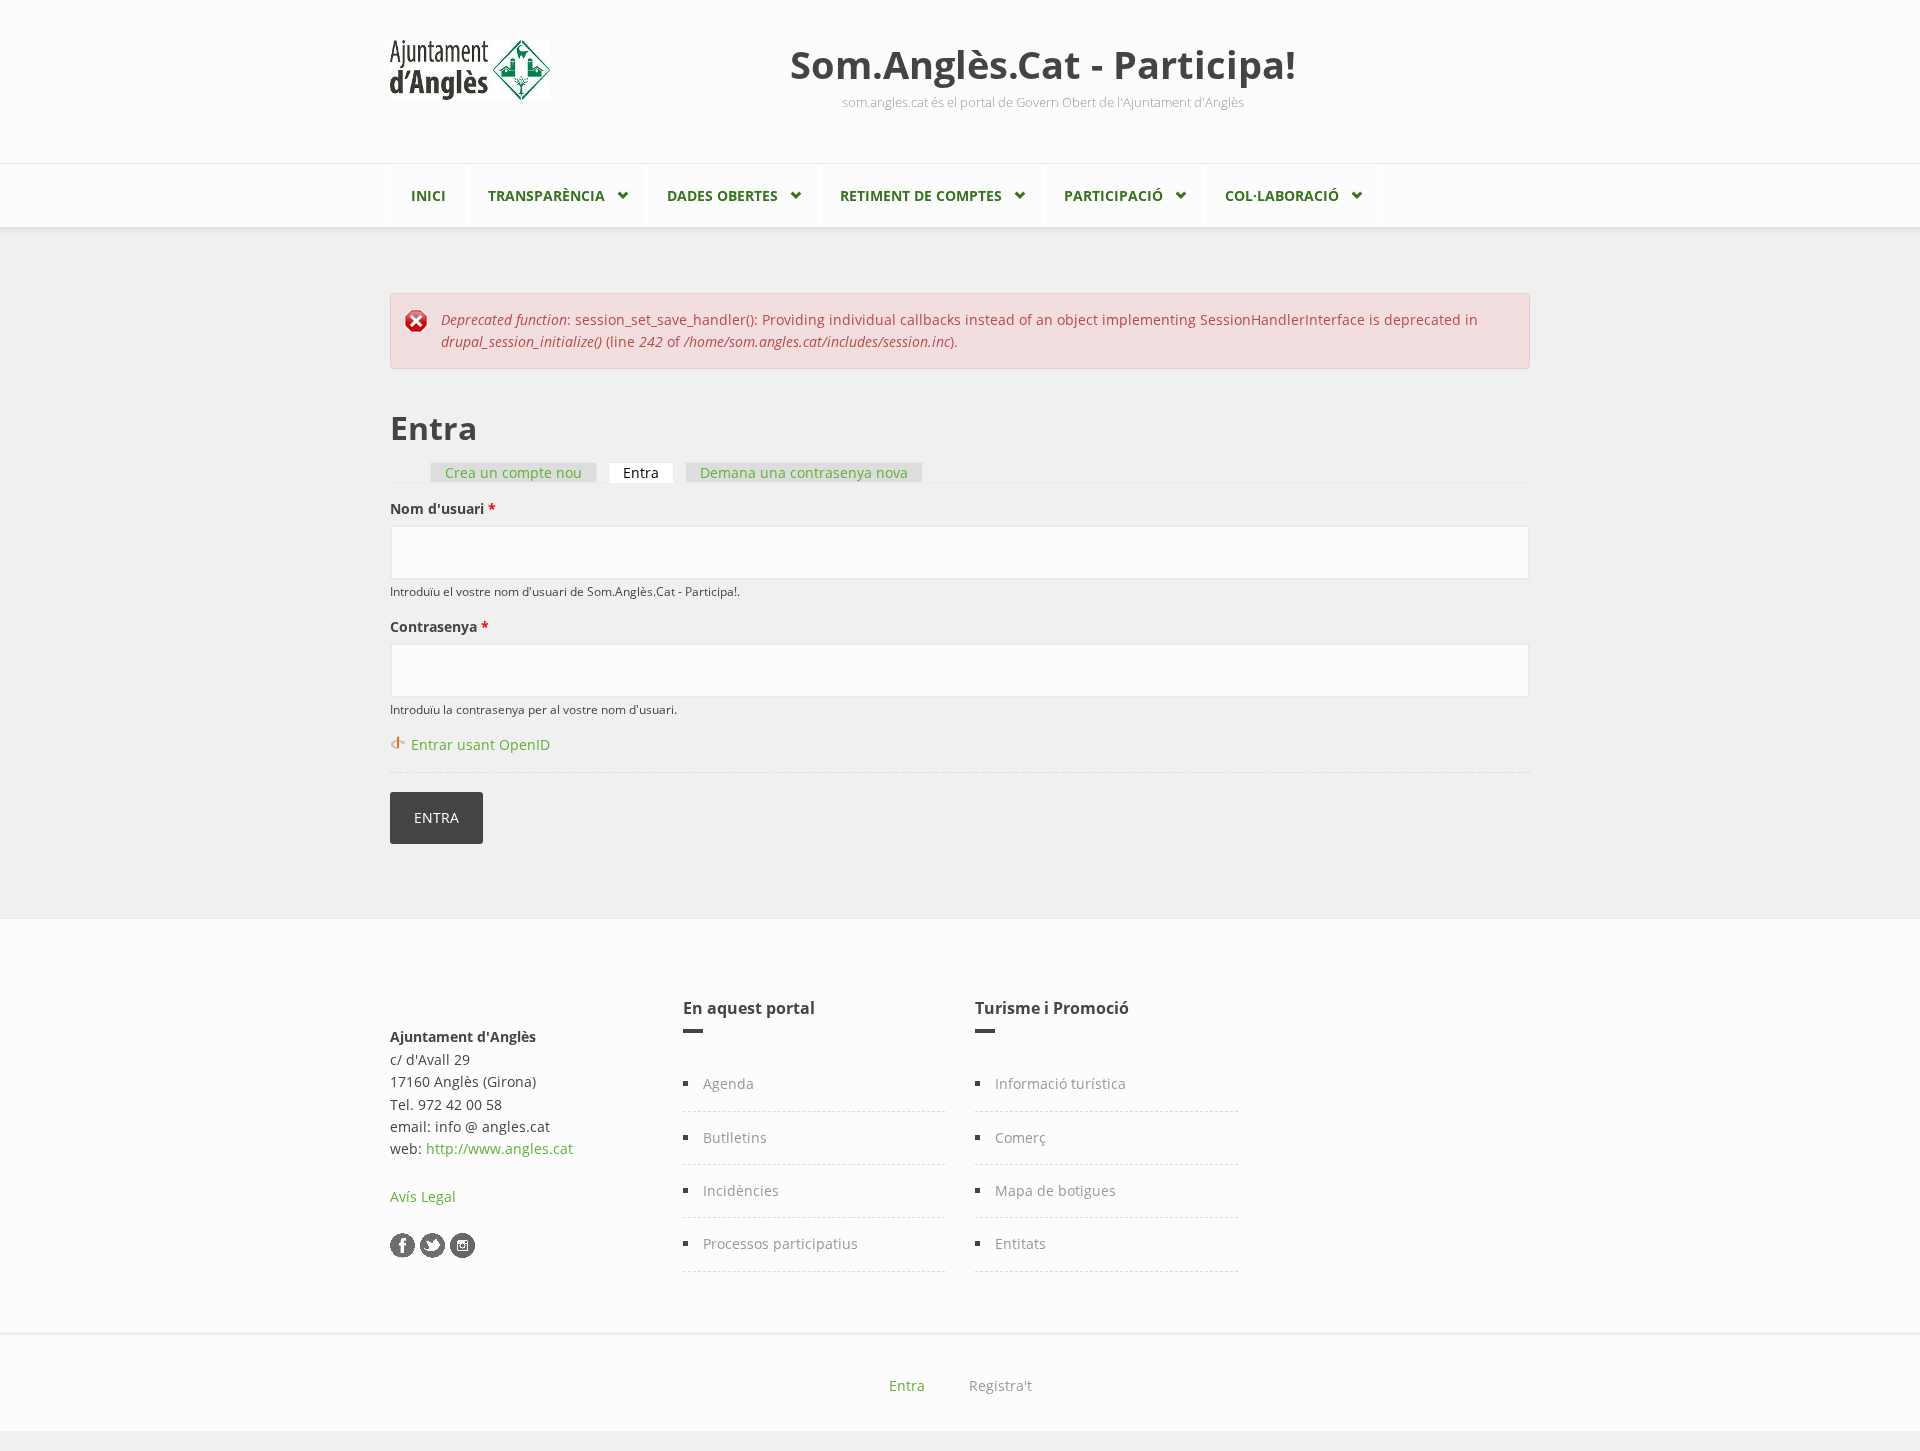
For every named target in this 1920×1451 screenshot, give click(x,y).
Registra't (1000, 1385)
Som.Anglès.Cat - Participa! (1043, 64)
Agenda (728, 1083)
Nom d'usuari (443, 508)
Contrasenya (439, 626)
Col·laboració (1282, 195)
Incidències (741, 1190)
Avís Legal (423, 1196)
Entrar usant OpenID (480, 744)
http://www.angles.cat (499, 1148)
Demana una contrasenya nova (804, 472)
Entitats (1020, 1243)
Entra (648, 472)
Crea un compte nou (513, 472)
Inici (428, 195)
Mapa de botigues (1055, 1190)
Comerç (1020, 1137)
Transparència (546, 195)
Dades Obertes (722, 195)
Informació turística (1060, 1083)
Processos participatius (780, 1243)
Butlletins (735, 1137)
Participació (1113, 195)
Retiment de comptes (921, 195)
